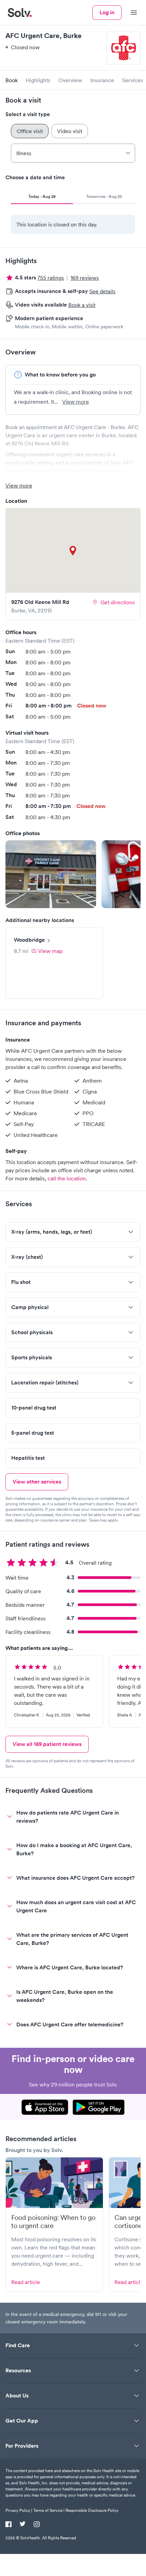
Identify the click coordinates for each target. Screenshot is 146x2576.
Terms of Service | (49, 2510)
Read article (26, 2282)
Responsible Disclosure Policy (92, 2510)
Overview (70, 80)
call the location (67, 1178)
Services (133, 80)
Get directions (118, 602)
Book (12, 80)
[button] (51, 874)
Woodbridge (29, 940)
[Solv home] (20, 13)
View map (50, 951)
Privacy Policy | (19, 2510)
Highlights (38, 80)
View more (76, 402)
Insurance (102, 80)
